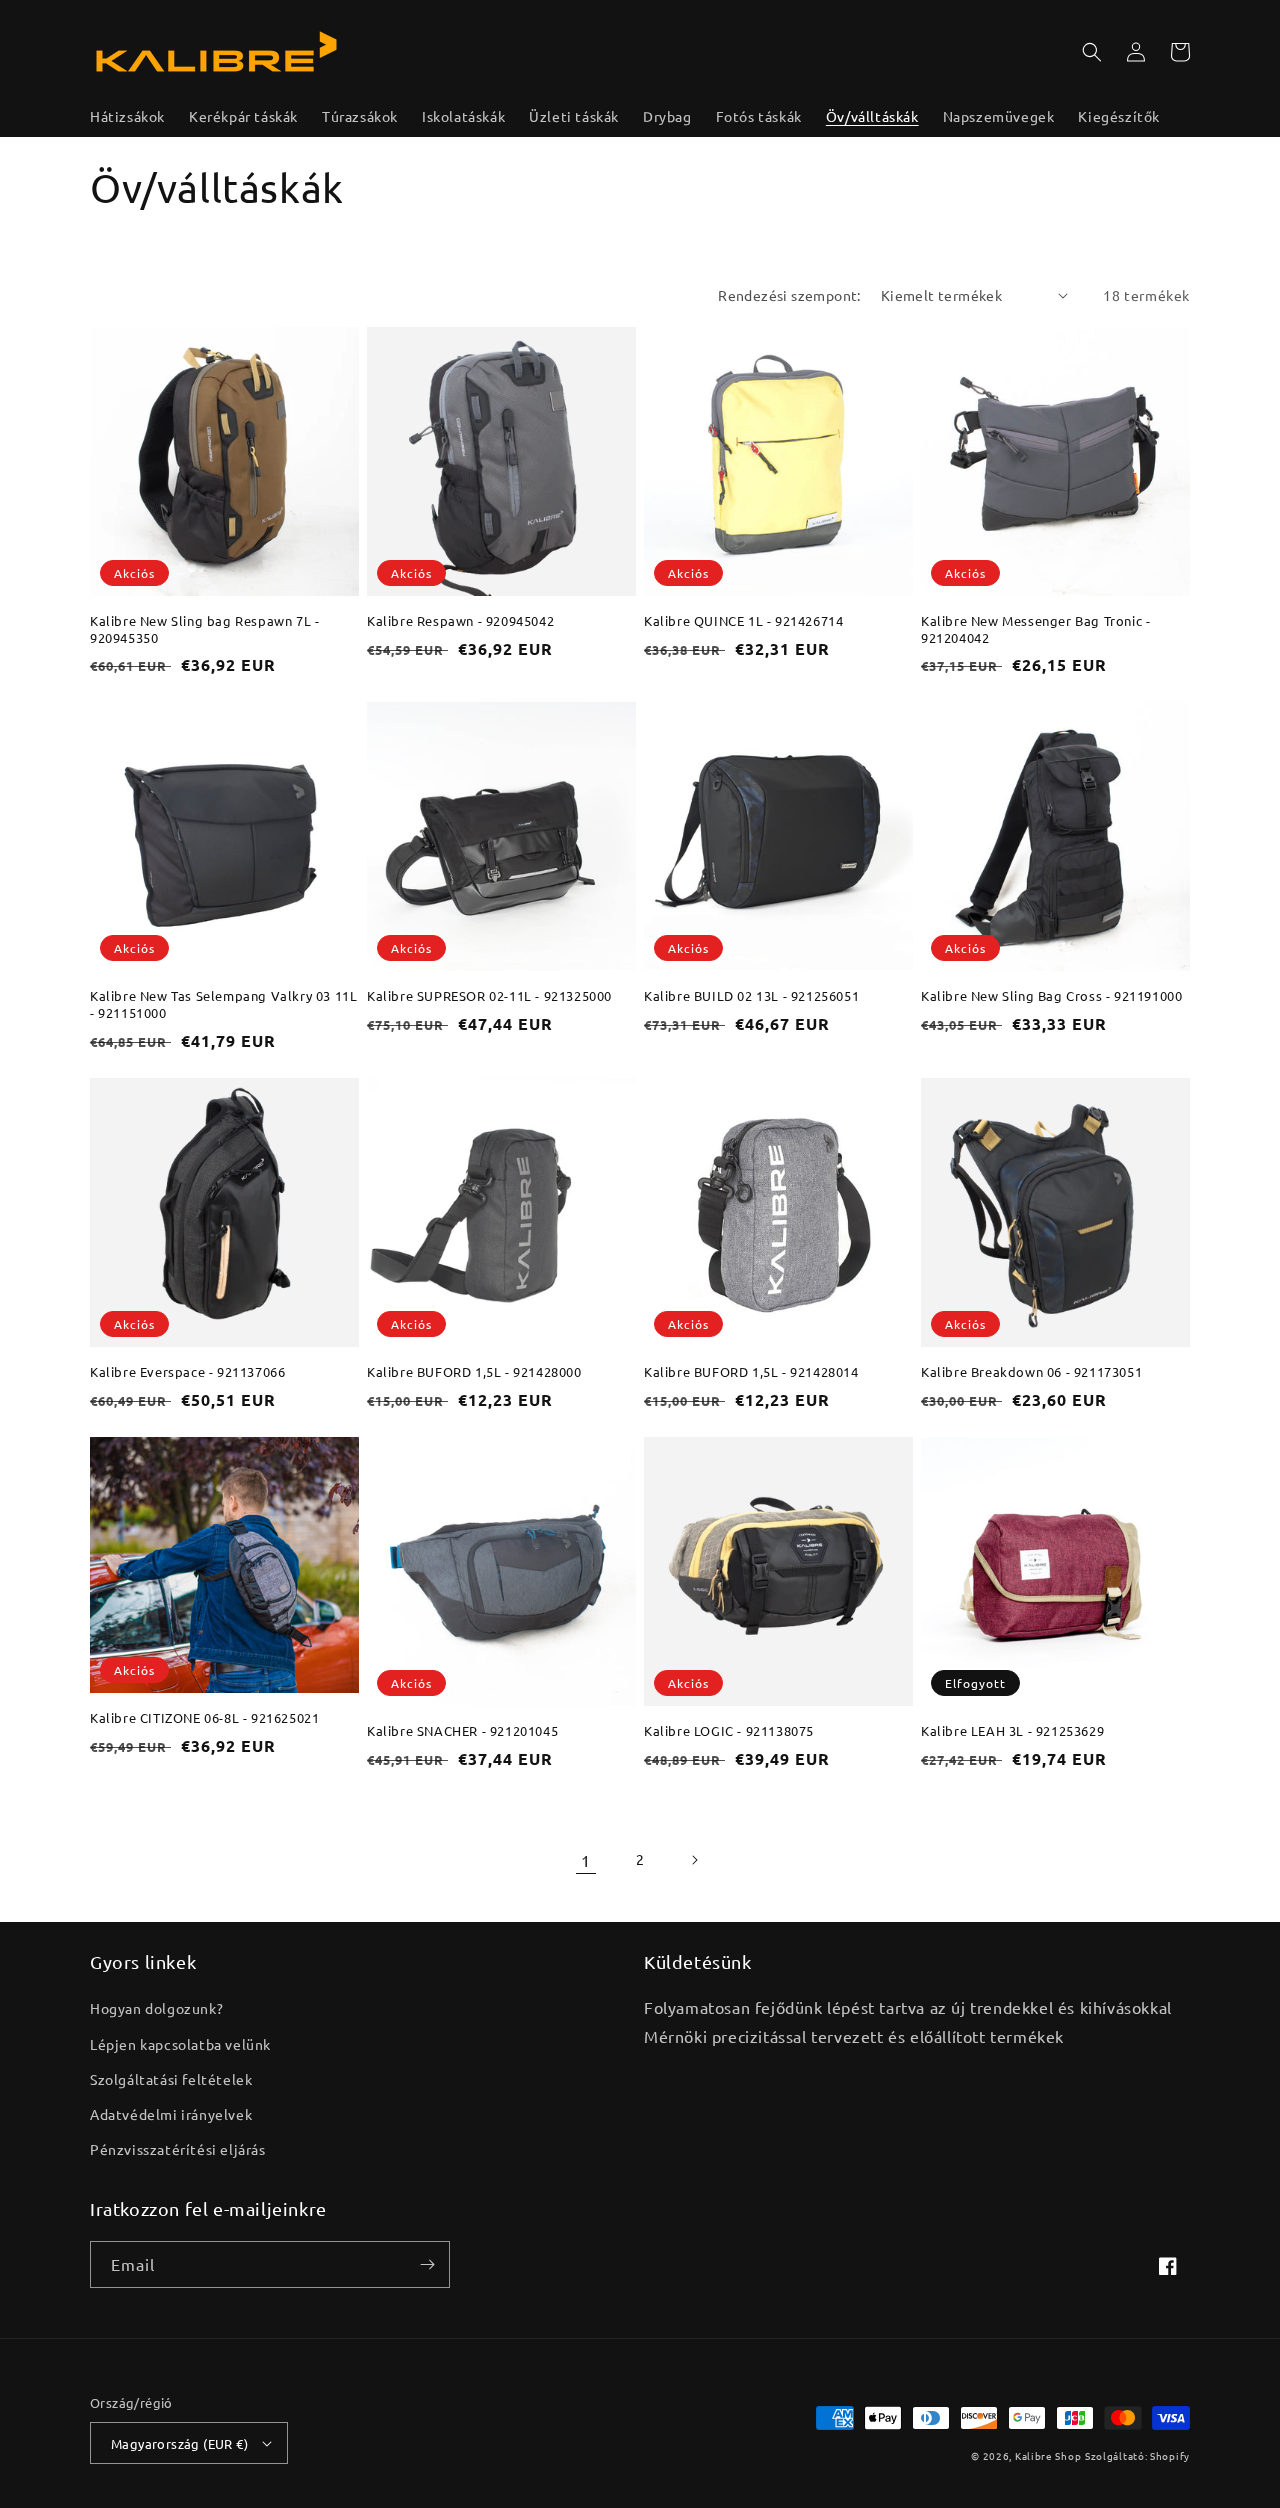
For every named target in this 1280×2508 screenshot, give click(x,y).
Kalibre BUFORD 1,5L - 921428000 (474, 1372)
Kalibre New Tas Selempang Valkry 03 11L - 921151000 (223, 1004)
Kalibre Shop (1048, 2455)
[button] (1092, 52)
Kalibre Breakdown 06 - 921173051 (1031, 1372)
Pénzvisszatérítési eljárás (178, 2149)
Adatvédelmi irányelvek (171, 2114)
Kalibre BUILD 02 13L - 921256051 (751, 996)
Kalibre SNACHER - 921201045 (462, 1731)
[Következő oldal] (694, 1860)
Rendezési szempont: (789, 295)
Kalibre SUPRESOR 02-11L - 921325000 (489, 996)
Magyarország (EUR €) (179, 2443)
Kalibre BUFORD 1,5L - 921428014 (751, 1372)
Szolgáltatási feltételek (171, 2079)
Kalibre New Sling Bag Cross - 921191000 (1051, 996)
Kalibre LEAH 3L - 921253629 (1012, 1731)
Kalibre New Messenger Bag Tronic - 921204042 (1035, 629)
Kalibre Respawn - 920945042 (460, 621)
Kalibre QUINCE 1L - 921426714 (743, 621)
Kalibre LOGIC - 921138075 (729, 1731)
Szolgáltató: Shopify (1137, 2455)
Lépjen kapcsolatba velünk (180, 2044)
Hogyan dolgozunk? (156, 2008)
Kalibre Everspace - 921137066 (187, 1372)
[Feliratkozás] (427, 2264)
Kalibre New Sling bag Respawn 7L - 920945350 (204, 629)
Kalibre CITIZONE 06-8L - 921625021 (204, 1718)
